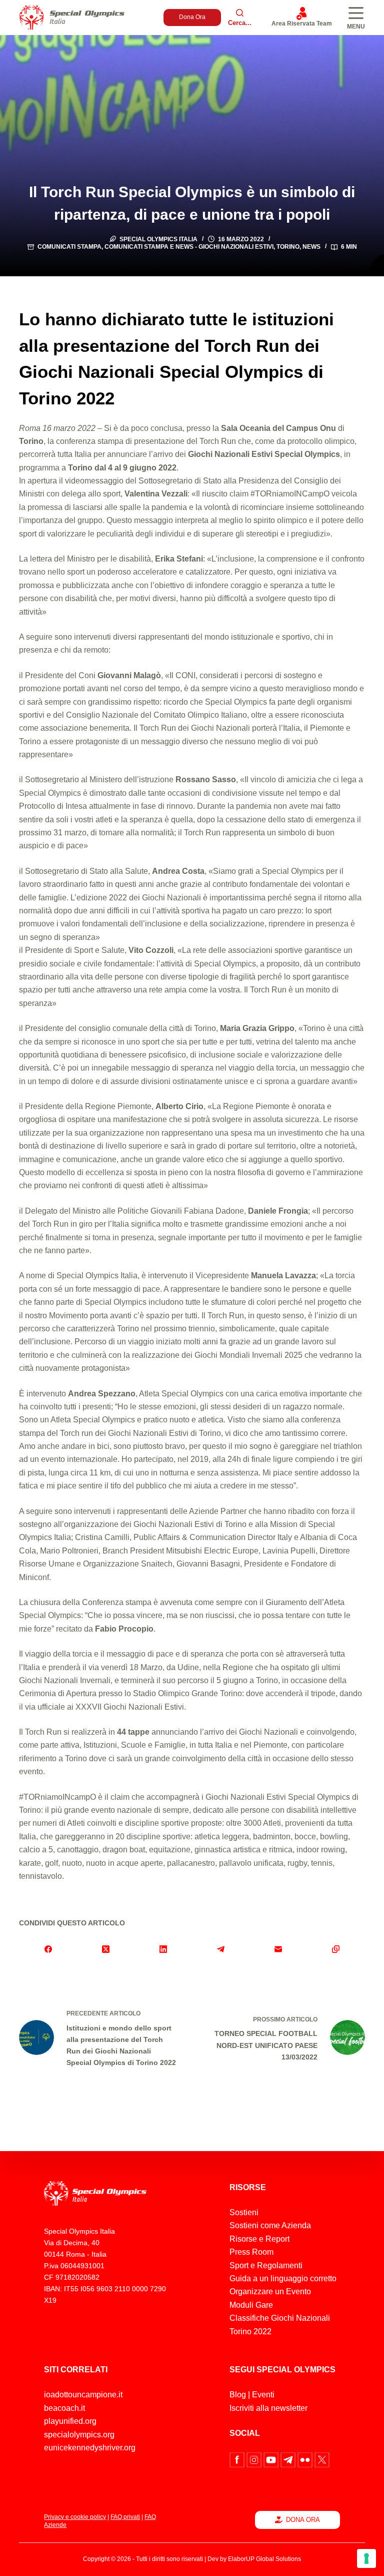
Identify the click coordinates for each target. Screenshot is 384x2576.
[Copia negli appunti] (336, 1949)
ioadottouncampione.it (83, 2395)
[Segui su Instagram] (255, 2459)
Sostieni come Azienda (270, 2225)
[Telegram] (221, 1949)
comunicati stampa (69, 247)
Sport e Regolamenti (266, 2265)
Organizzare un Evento (270, 2291)
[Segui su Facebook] (238, 2459)
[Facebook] (48, 1949)
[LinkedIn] (163, 1949)
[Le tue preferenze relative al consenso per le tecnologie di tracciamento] (366, 2558)
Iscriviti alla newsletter (268, 2408)
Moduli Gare (251, 2305)
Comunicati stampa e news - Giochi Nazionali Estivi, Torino (202, 247)
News (311, 247)
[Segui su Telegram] (289, 2459)
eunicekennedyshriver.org (90, 2448)
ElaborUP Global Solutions (264, 2559)
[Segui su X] (322, 2459)
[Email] (278, 1949)
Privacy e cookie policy (75, 2517)
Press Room (251, 2252)
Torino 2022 (250, 2332)
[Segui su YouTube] (272, 2459)
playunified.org (70, 2421)
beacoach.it (64, 2408)
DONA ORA (303, 2520)
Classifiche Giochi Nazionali (280, 2318)
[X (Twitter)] (106, 1949)
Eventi (263, 2395)
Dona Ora (192, 17)
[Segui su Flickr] (306, 2459)
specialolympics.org (79, 2435)
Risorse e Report (259, 2239)
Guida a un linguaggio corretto (283, 2278)
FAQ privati (125, 2517)
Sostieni (244, 2212)
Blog (238, 2395)
